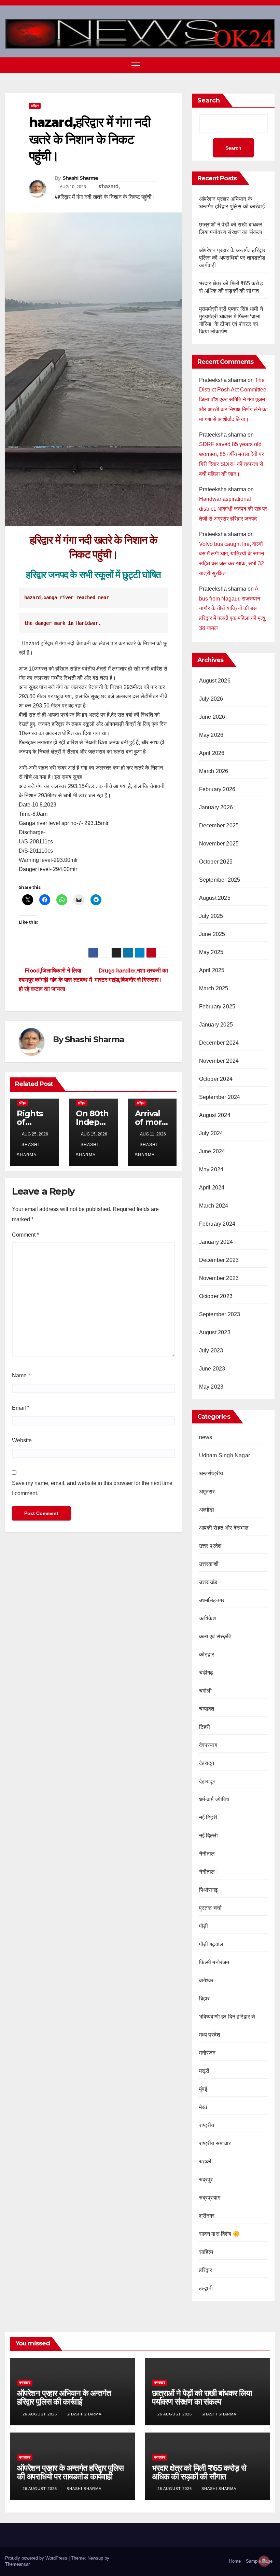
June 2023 (212, 1369)
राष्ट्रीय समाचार (215, 2143)
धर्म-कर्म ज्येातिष (214, 1799)
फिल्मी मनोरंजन (214, 1962)
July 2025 (211, 916)
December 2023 (219, 1260)
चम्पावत (207, 1709)
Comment (25, 1235)
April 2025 (212, 970)
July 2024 (211, 1133)
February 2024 (217, 1224)
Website (22, 1440)
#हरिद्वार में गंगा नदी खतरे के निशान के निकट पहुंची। (105, 197)
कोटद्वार (207, 1655)
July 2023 (211, 1351)
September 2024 (220, 1097)
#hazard (109, 186)
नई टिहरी (208, 1817)
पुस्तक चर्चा (210, 1908)
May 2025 (211, 952)
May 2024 (211, 1169)
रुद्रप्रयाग (210, 2198)
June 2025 (212, 934)
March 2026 (214, 771)
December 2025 (219, 825)
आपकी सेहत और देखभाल (224, 1528)
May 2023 (211, 1387)
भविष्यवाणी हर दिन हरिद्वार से (227, 2017)
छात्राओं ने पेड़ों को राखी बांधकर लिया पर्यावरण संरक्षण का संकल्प (202, 2397)
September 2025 (220, 880)
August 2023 (215, 1332)
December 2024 (219, 1043)
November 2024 (219, 1061)
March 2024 (214, 1206)
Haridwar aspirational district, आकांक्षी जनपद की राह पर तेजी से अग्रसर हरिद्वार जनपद (233, 509)
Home (235, 2561)
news (206, 1437)
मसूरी (204, 2071)
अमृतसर (207, 1492)
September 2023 (220, 1314)
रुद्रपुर (206, 2180)
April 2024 (212, 1188)
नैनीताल (207, 1854)
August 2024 (215, 1115)
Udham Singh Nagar (225, 1455)
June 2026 (212, 717)
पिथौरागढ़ (209, 1890)
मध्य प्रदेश (210, 2035)
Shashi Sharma (80, 178)
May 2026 (211, 735)
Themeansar (17, 2564)
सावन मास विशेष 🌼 (219, 2234)
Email (21, 1408)
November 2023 (219, 1278)
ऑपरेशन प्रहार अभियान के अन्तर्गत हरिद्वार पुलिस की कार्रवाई (64, 2397)
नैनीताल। (209, 1872)
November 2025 (219, 844)
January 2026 (216, 807)
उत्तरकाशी (209, 1564)
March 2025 (214, 988)
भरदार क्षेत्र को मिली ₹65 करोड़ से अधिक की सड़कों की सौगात (199, 2472)
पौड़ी (204, 1926)
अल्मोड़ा (207, 1510)
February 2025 (217, 1007)
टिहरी (205, 1727)
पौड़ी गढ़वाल (211, 1944)
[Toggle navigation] (136, 65)
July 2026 (211, 699)
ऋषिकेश (208, 1618)
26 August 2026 (40, 2414)
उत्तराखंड (208, 1582)
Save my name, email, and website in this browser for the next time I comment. (92, 1488)
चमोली (206, 1691)
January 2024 (216, 1242)
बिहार (205, 1999)
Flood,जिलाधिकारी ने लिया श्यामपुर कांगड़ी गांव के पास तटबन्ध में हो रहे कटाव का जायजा (55, 980)
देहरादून (207, 1763)
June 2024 (212, 1151)
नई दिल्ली (208, 1836)
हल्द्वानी (206, 2288)
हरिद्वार (35, 106)
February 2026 (217, 789)
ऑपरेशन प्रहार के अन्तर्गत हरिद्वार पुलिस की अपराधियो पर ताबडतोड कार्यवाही (232, 258)
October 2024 (216, 1079)
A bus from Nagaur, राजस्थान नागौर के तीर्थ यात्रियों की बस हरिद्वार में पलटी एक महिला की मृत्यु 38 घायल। (232, 608)
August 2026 (215, 681)
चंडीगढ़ (206, 1673)
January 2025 (216, 1025)
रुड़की (205, 2161)
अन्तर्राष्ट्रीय (211, 1473)
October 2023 (216, 1296)
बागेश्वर (206, 1980)
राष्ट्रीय (207, 2125)
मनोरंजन (207, 2053)
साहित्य (206, 2252)
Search (209, 100)
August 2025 (215, 898)
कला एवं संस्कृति (215, 1636)
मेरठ (203, 2107)
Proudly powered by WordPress (37, 2558)
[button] (258, 65)
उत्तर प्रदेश (210, 1546)
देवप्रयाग (208, 1745)
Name (21, 1375)
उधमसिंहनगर (212, 1600)
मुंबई (203, 2089)
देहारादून (207, 1781)
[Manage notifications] (264, 2561)
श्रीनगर (207, 2216)
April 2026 (212, 753)
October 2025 (216, 862)
